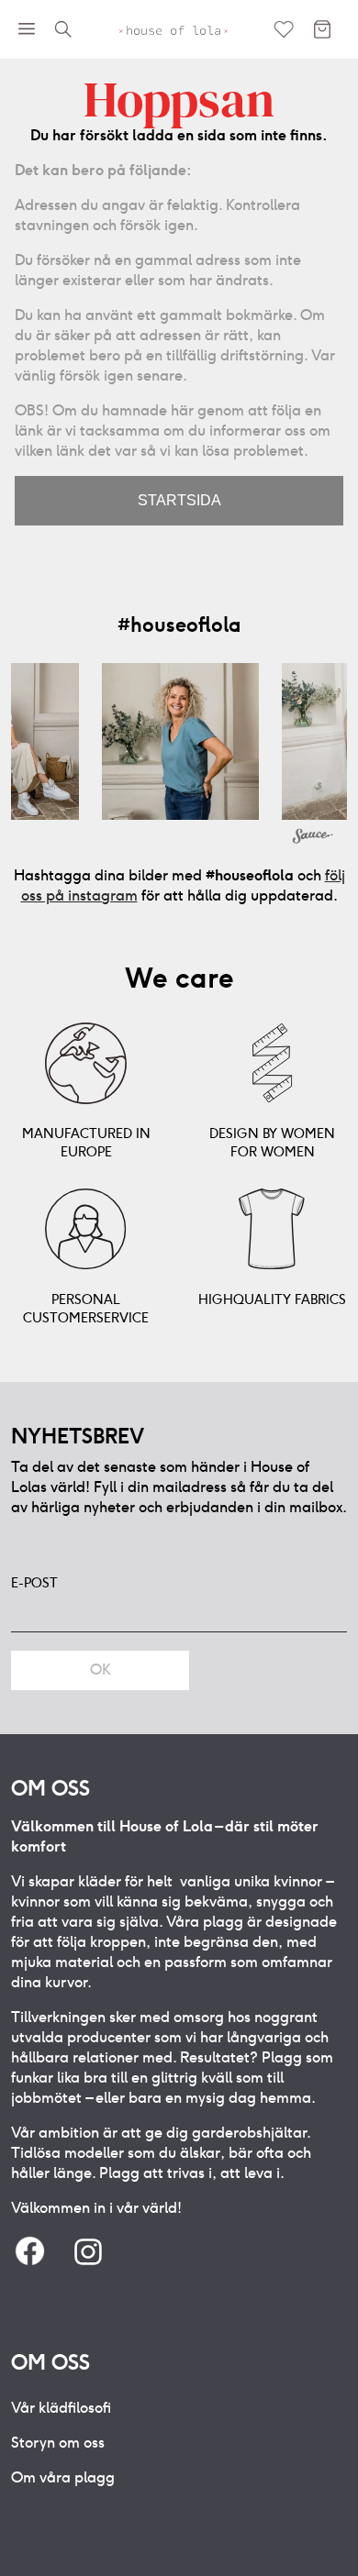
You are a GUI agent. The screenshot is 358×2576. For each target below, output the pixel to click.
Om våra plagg (63, 2477)
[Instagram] (88, 2253)
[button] (180, 741)
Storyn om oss (58, 2443)
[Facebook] (29, 2253)
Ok (101, 1669)
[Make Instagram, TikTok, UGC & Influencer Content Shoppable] (313, 838)
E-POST (34, 1583)
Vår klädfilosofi (61, 2408)
